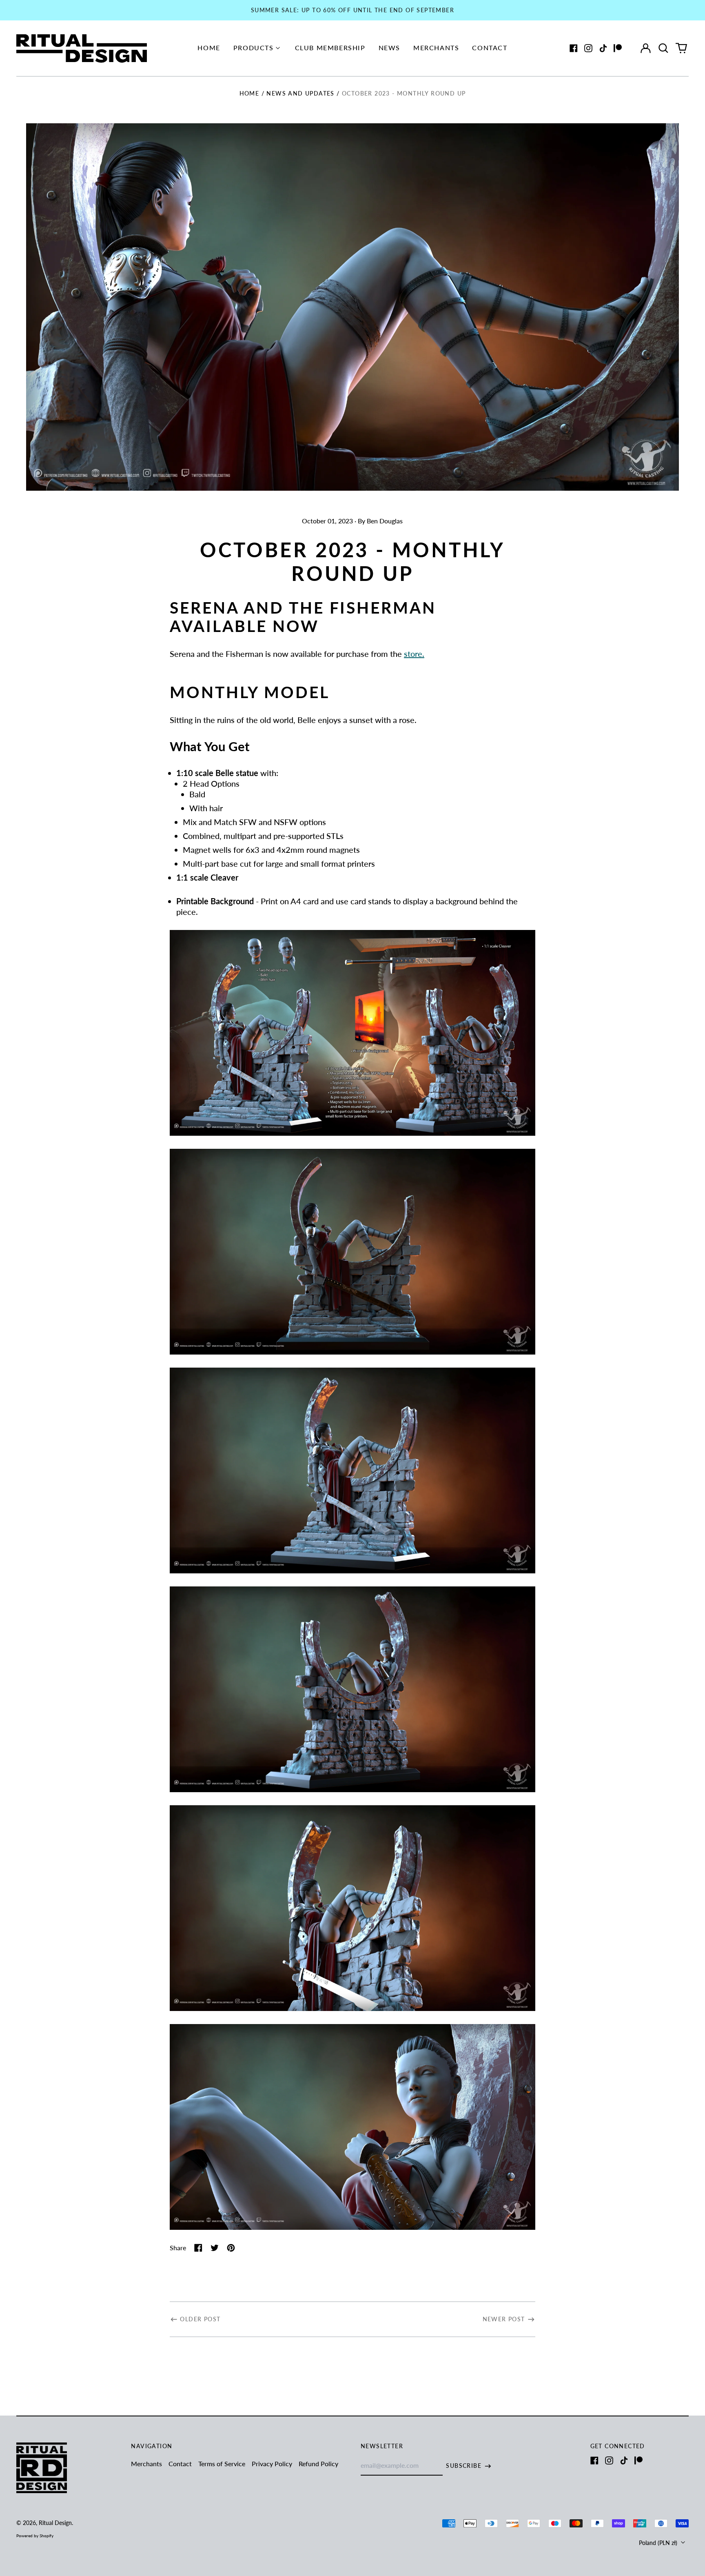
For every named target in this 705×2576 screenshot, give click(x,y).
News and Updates (300, 93)
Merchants (436, 48)
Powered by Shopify (35, 2536)
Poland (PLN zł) (659, 2543)
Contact (490, 48)
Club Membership (330, 48)
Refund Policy (318, 2464)
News (389, 48)
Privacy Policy (272, 2464)
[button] (663, 48)
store (413, 654)
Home (209, 48)
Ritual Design (55, 2523)
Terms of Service (222, 2464)
